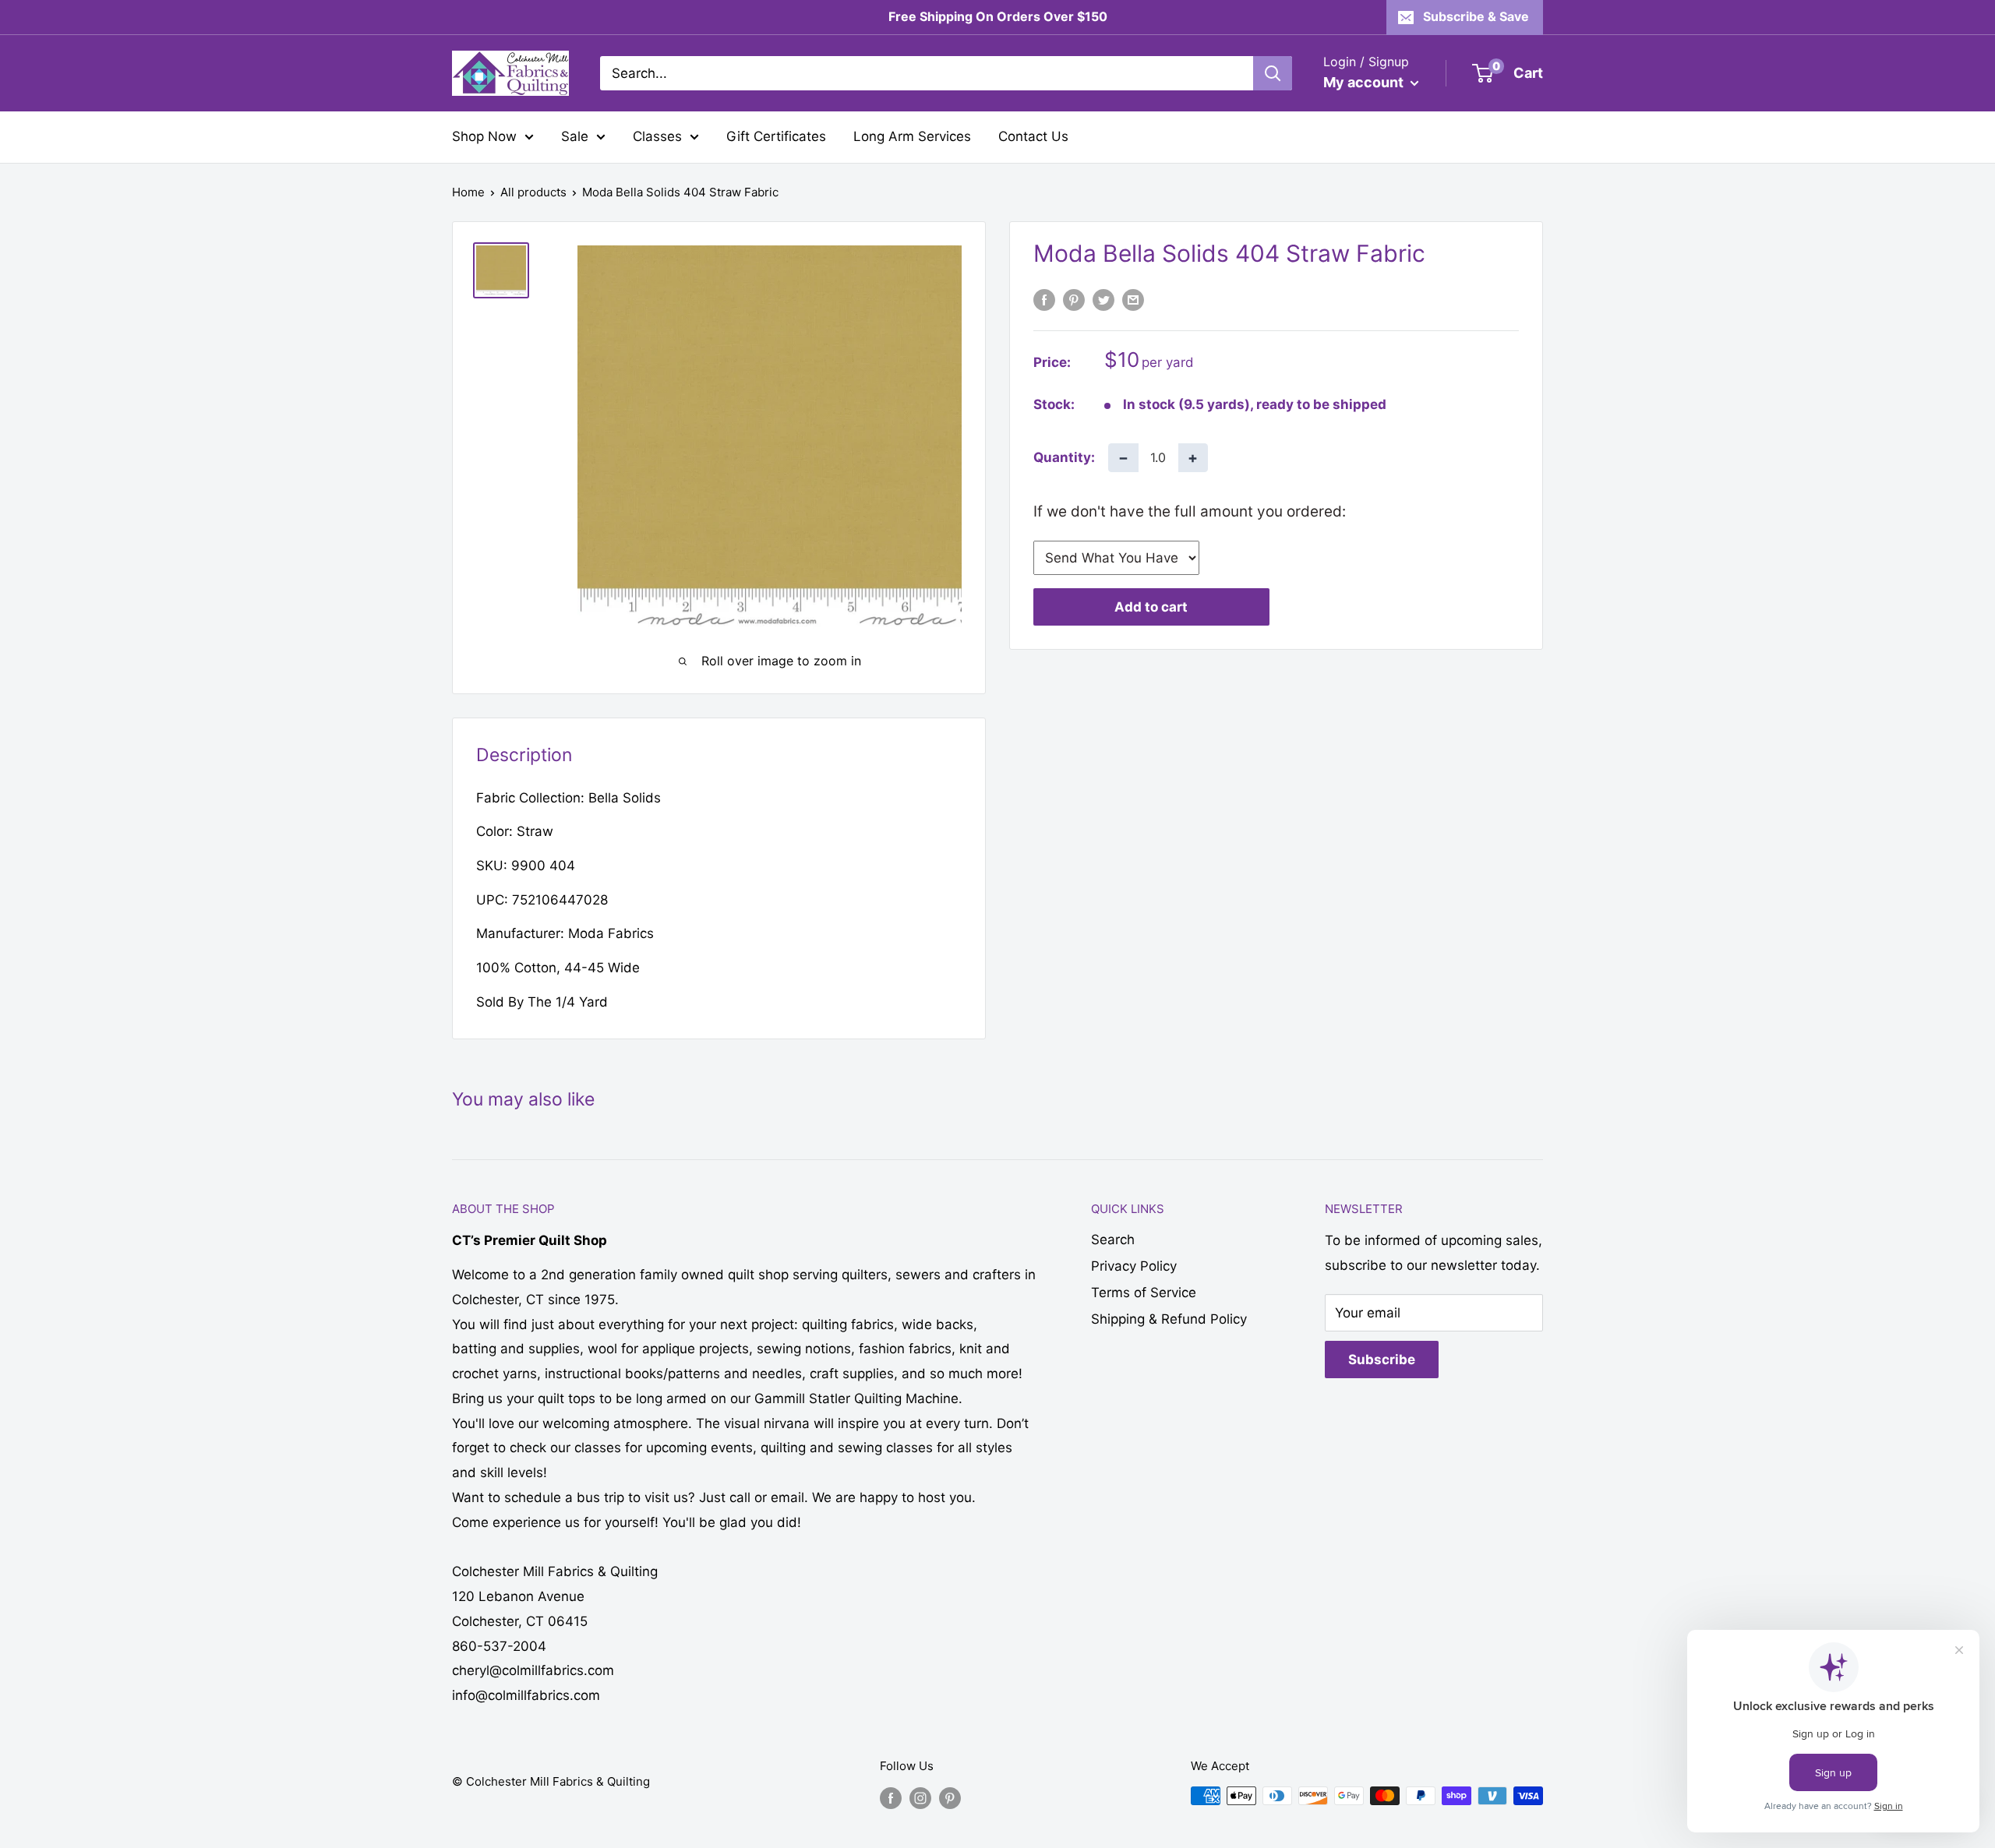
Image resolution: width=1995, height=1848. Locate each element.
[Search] (1273, 73)
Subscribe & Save (1476, 16)
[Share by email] (1133, 300)
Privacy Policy (1134, 1266)
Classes (657, 136)
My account (1365, 82)
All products (533, 192)
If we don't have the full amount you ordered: (1190, 511)
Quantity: (1064, 457)
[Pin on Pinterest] (1074, 300)
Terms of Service (1144, 1293)
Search (1113, 1240)
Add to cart (1151, 607)
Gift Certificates (776, 136)
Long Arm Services (912, 136)
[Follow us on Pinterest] (950, 1798)
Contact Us (1033, 136)
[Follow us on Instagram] (920, 1798)
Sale (575, 136)
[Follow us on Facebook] (891, 1798)
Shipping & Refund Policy (1169, 1319)
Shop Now (484, 136)
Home (468, 192)
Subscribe (1382, 1360)
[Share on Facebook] (1044, 300)
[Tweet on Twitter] (1103, 300)
